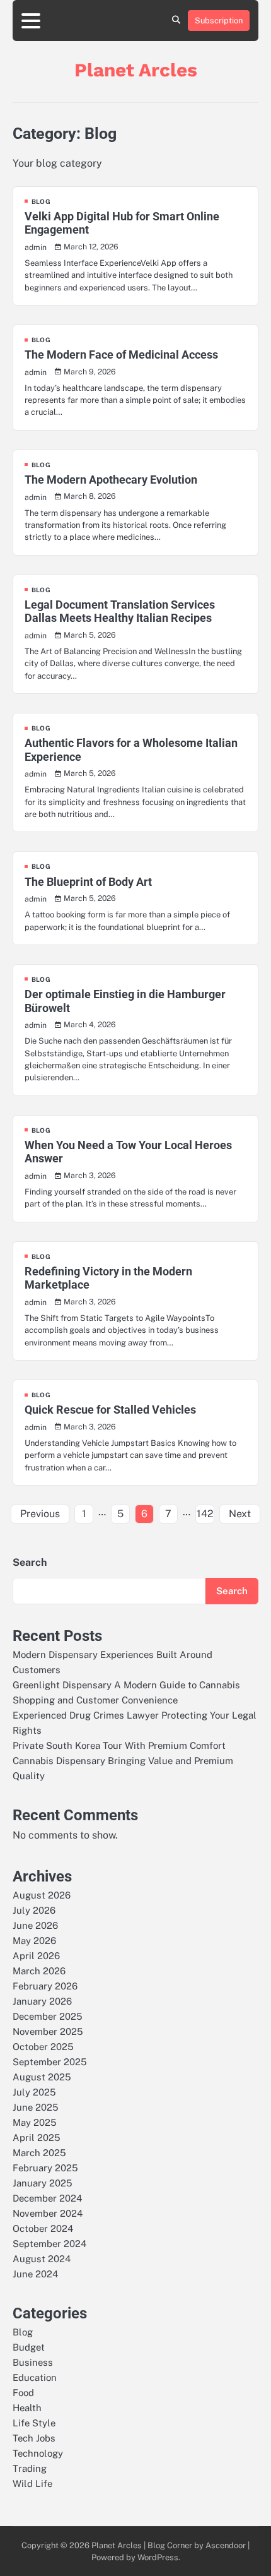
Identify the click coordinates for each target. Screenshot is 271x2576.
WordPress (158, 2557)
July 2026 (34, 1910)
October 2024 (43, 2228)
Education (35, 2377)
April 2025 (37, 2138)
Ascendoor (226, 2545)
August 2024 (42, 2259)
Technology (38, 2453)
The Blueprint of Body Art (88, 882)
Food (23, 2393)
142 (205, 1514)
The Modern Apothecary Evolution (111, 480)
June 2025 (36, 2107)
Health (27, 2408)
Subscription (219, 21)
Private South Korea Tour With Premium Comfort (119, 1745)
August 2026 (42, 1895)
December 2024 (47, 2198)
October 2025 (43, 2047)
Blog (41, 201)
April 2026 (36, 1956)
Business (33, 2362)
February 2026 (45, 1986)
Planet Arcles (136, 70)
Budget (29, 2347)
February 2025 (45, 2168)
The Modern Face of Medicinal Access (121, 355)
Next (240, 1514)
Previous (40, 1514)
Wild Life (32, 2484)
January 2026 (42, 2001)
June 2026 (35, 1925)
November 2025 (48, 2031)
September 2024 (49, 2244)
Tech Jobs (34, 2438)
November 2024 (48, 2213)
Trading (30, 2468)
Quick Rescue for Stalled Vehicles (110, 1410)
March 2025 (39, 2153)
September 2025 (50, 2062)
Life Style (34, 2423)
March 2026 (39, 1971)
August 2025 (42, 2077)
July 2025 (34, 2092)
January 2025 (43, 2183)
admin (36, 247)
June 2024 (35, 2274)
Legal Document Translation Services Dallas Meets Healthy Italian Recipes (120, 611)
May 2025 (35, 2122)
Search (30, 1562)
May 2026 (34, 1941)
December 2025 (48, 2016)
